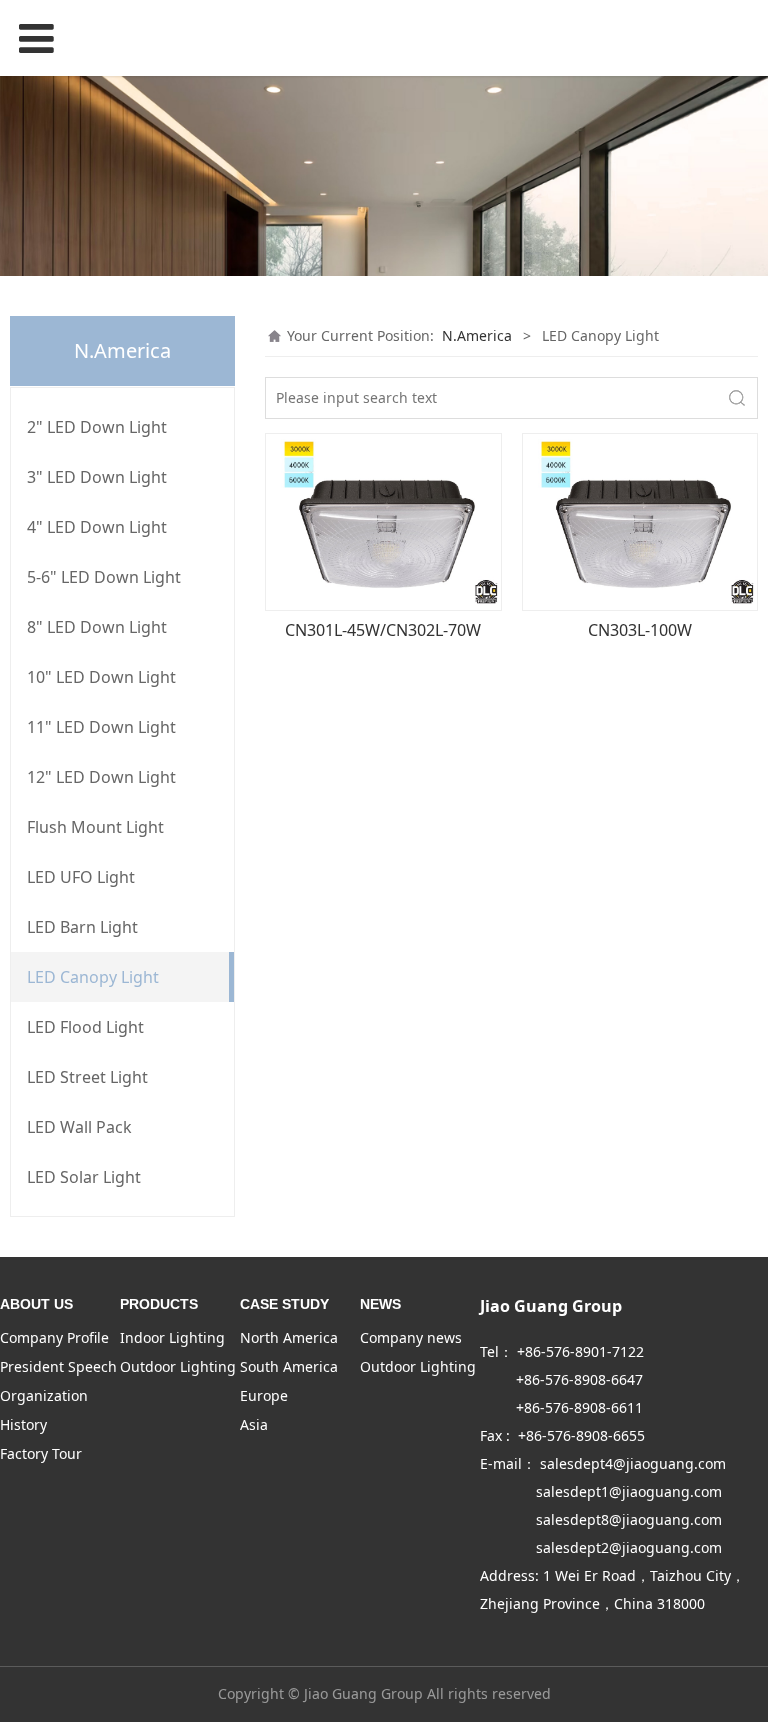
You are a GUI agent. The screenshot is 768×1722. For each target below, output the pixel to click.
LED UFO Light (81, 877)
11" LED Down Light (101, 727)
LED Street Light (87, 1077)
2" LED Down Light (97, 427)
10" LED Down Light (101, 677)
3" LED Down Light (97, 477)
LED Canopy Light (93, 977)
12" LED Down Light (101, 777)
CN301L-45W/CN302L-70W (383, 630)
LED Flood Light (85, 1027)
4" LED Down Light (97, 527)
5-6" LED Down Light (104, 577)
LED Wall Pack (79, 1127)
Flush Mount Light (95, 827)
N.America (477, 335)
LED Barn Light (82, 927)
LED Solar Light (84, 1177)
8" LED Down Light (97, 627)
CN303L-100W (640, 630)
